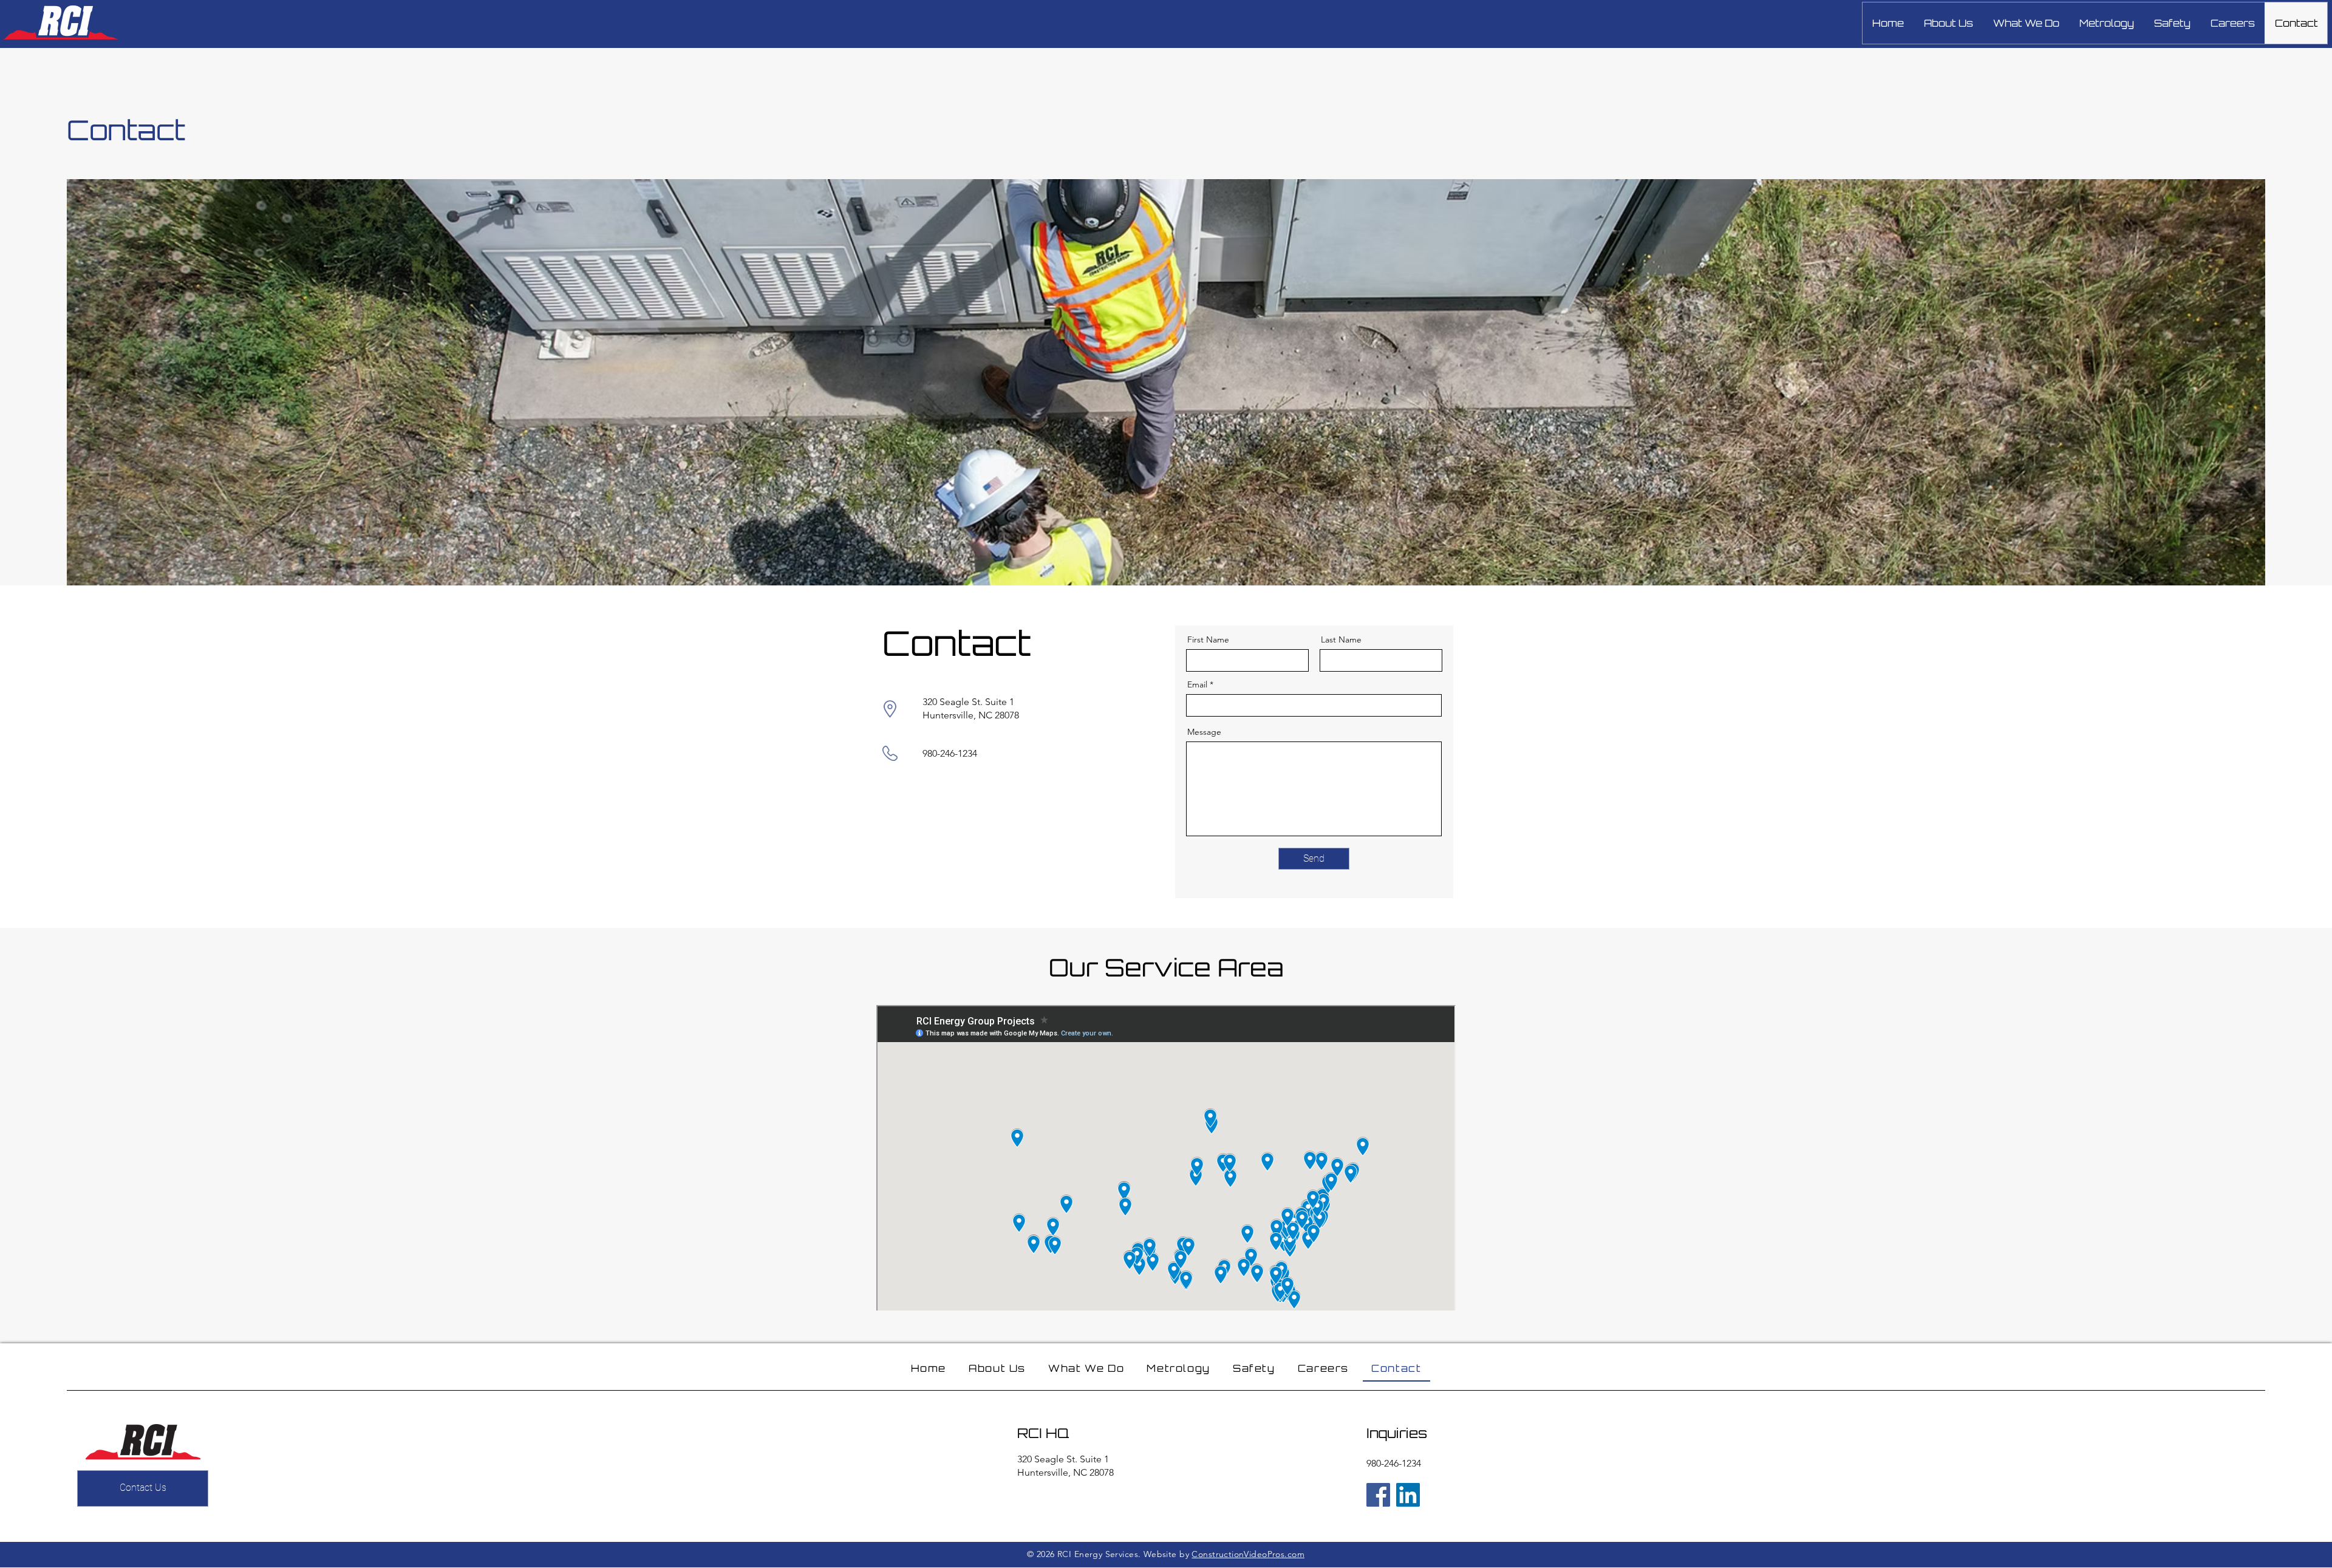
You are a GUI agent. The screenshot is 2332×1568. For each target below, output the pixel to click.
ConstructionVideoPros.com (1248, 1554)
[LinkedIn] (1408, 1495)
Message (1204, 732)
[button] (2026, 23)
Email (1197, 684)
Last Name (1341, 639)
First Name (1208, 639)
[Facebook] (1378, 1495)
